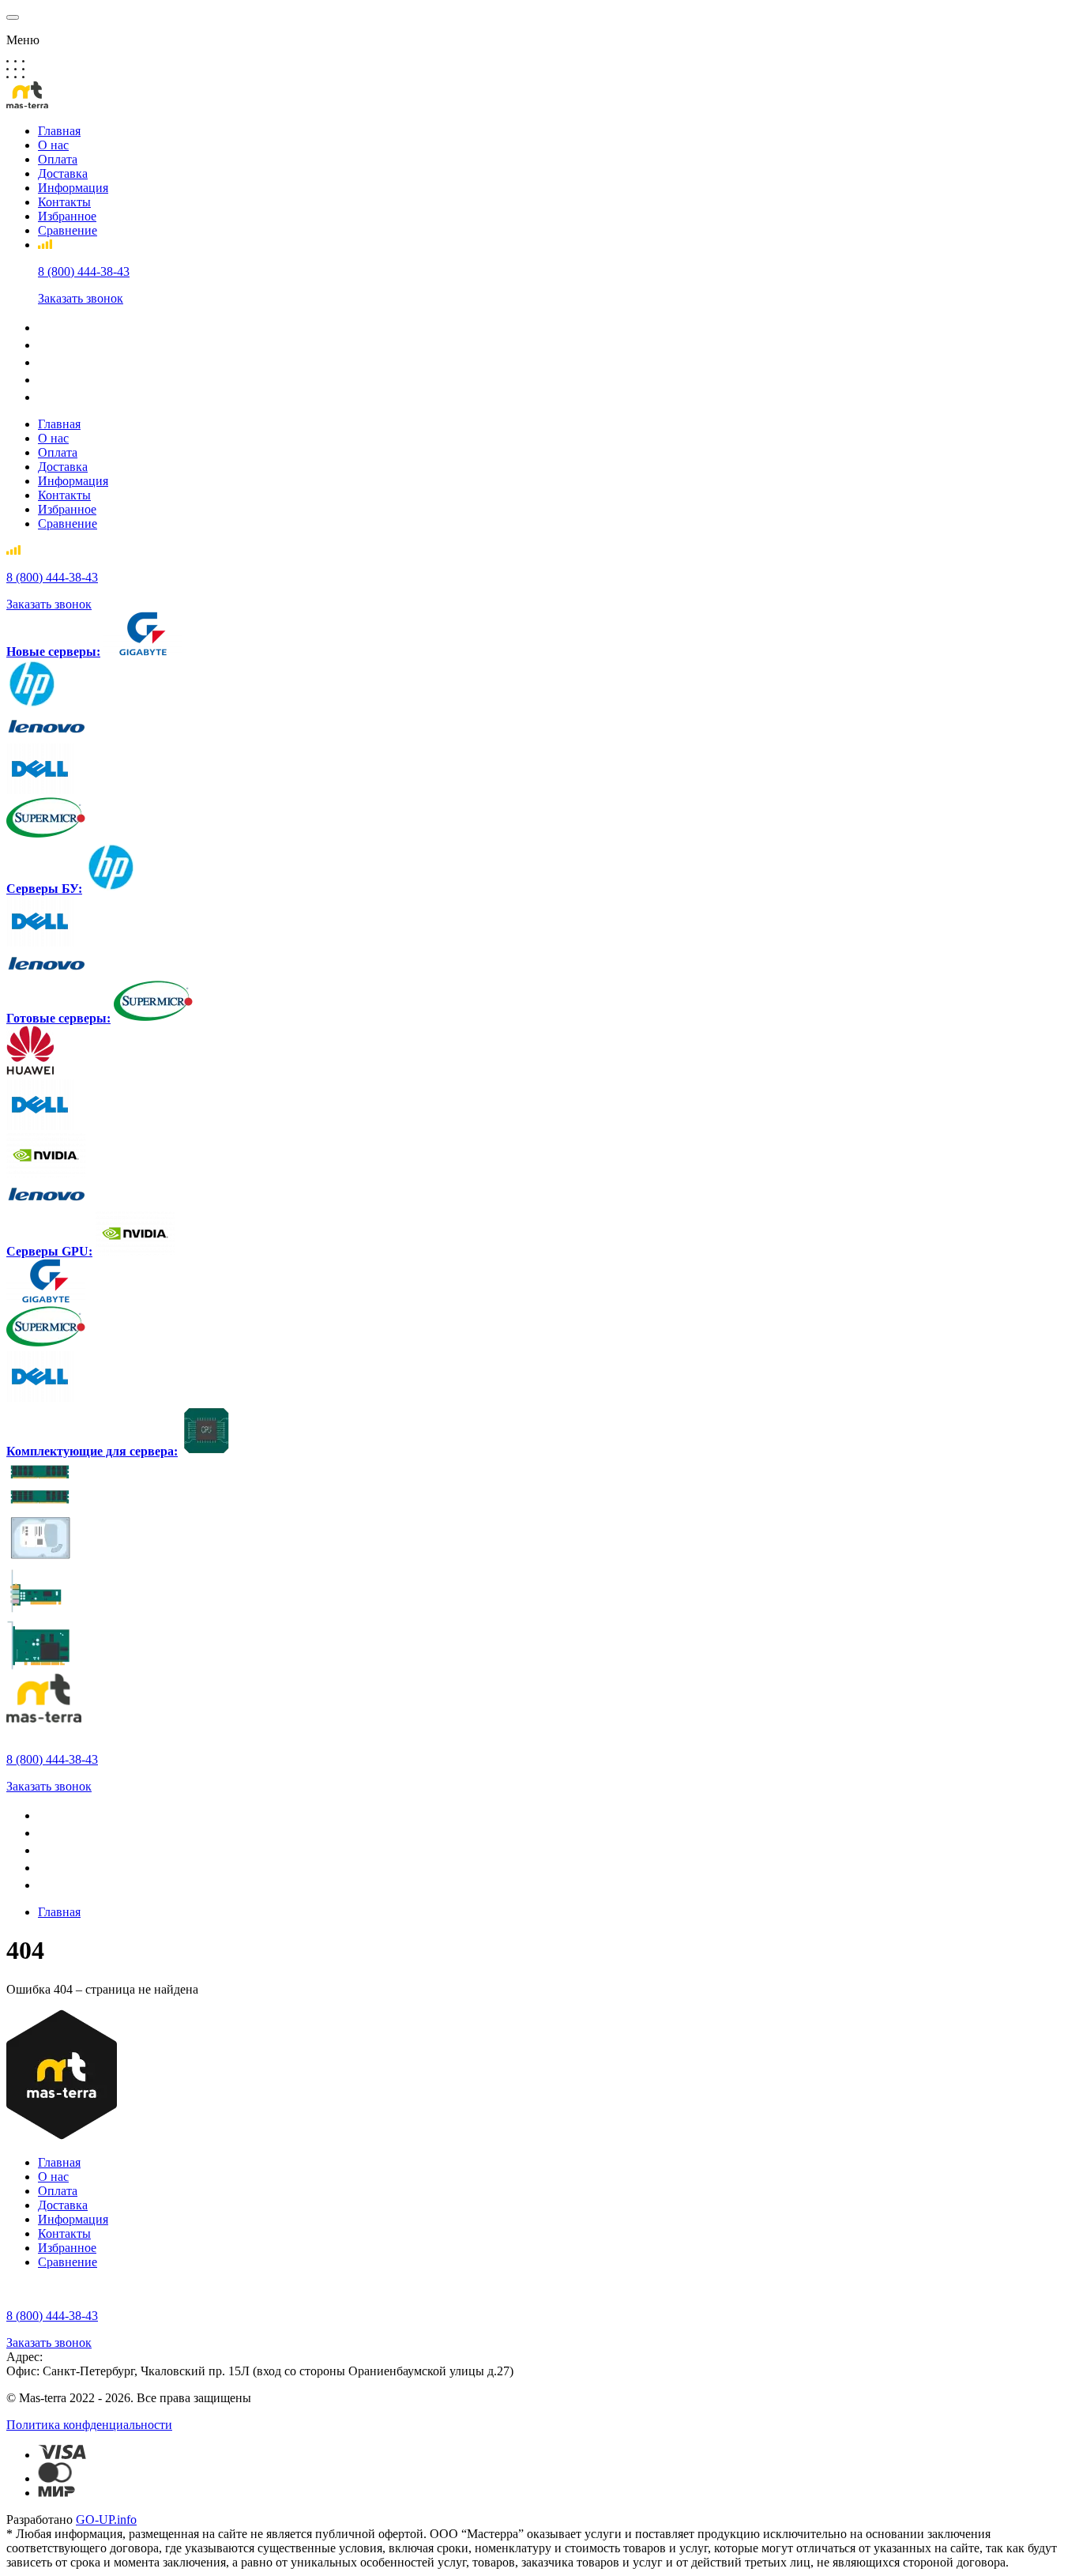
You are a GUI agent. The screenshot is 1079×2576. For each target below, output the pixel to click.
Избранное (67, 216)
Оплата (58, 159)
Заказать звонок (81, 298)
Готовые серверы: (58, 1018)
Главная (59, 131)
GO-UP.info (106, 2520)
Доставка (63, 173)
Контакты (64, 202)
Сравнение (68, 230)
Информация (73, 188)
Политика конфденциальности (89, 2425)
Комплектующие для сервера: (92, 1451)
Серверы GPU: (49, 1251)
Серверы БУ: (44, 889)
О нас (53, 145)
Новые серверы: (53, 652)
